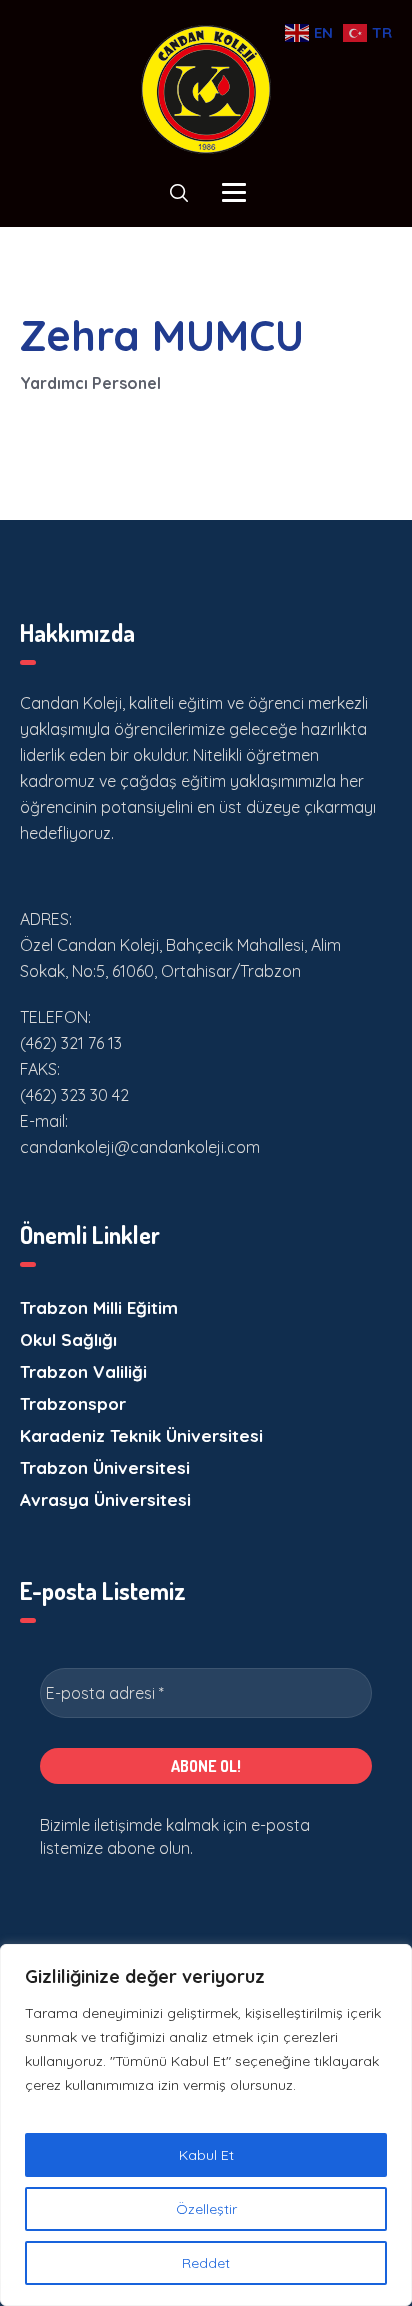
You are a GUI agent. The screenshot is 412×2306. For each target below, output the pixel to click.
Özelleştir (206, 2209)
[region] (206, 2125)
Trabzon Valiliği (83, 1371)
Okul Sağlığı (68, 1339)
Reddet (206, 2263)
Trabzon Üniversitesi (105, 1467)
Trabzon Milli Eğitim (99, 1307)
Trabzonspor (73, 1403)
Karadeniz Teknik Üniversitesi (141, 1435)
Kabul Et (206, 2155)
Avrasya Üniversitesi (105, 1499)
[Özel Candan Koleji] (206, 89)
